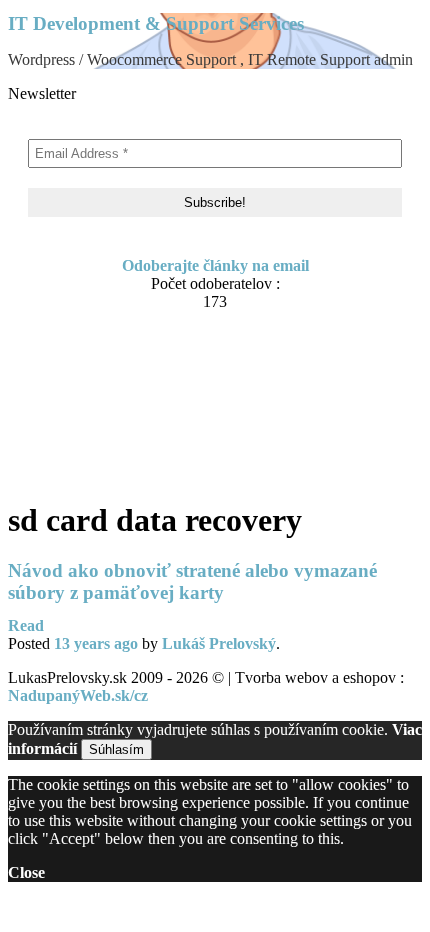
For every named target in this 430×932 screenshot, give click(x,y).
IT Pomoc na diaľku (117, 412)
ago (96, 643)
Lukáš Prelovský (219, 643)
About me (81, 374)
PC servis (80, 450)
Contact (75, 393)
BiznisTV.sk (88, 469)
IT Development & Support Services (156, 23)
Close (26, 872)
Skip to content (59, 340)
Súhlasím (116, 749)
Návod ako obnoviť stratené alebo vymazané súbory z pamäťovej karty (192, 581)
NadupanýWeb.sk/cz (78, 695)
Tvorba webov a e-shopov (135, 431)
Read (26, 625)
